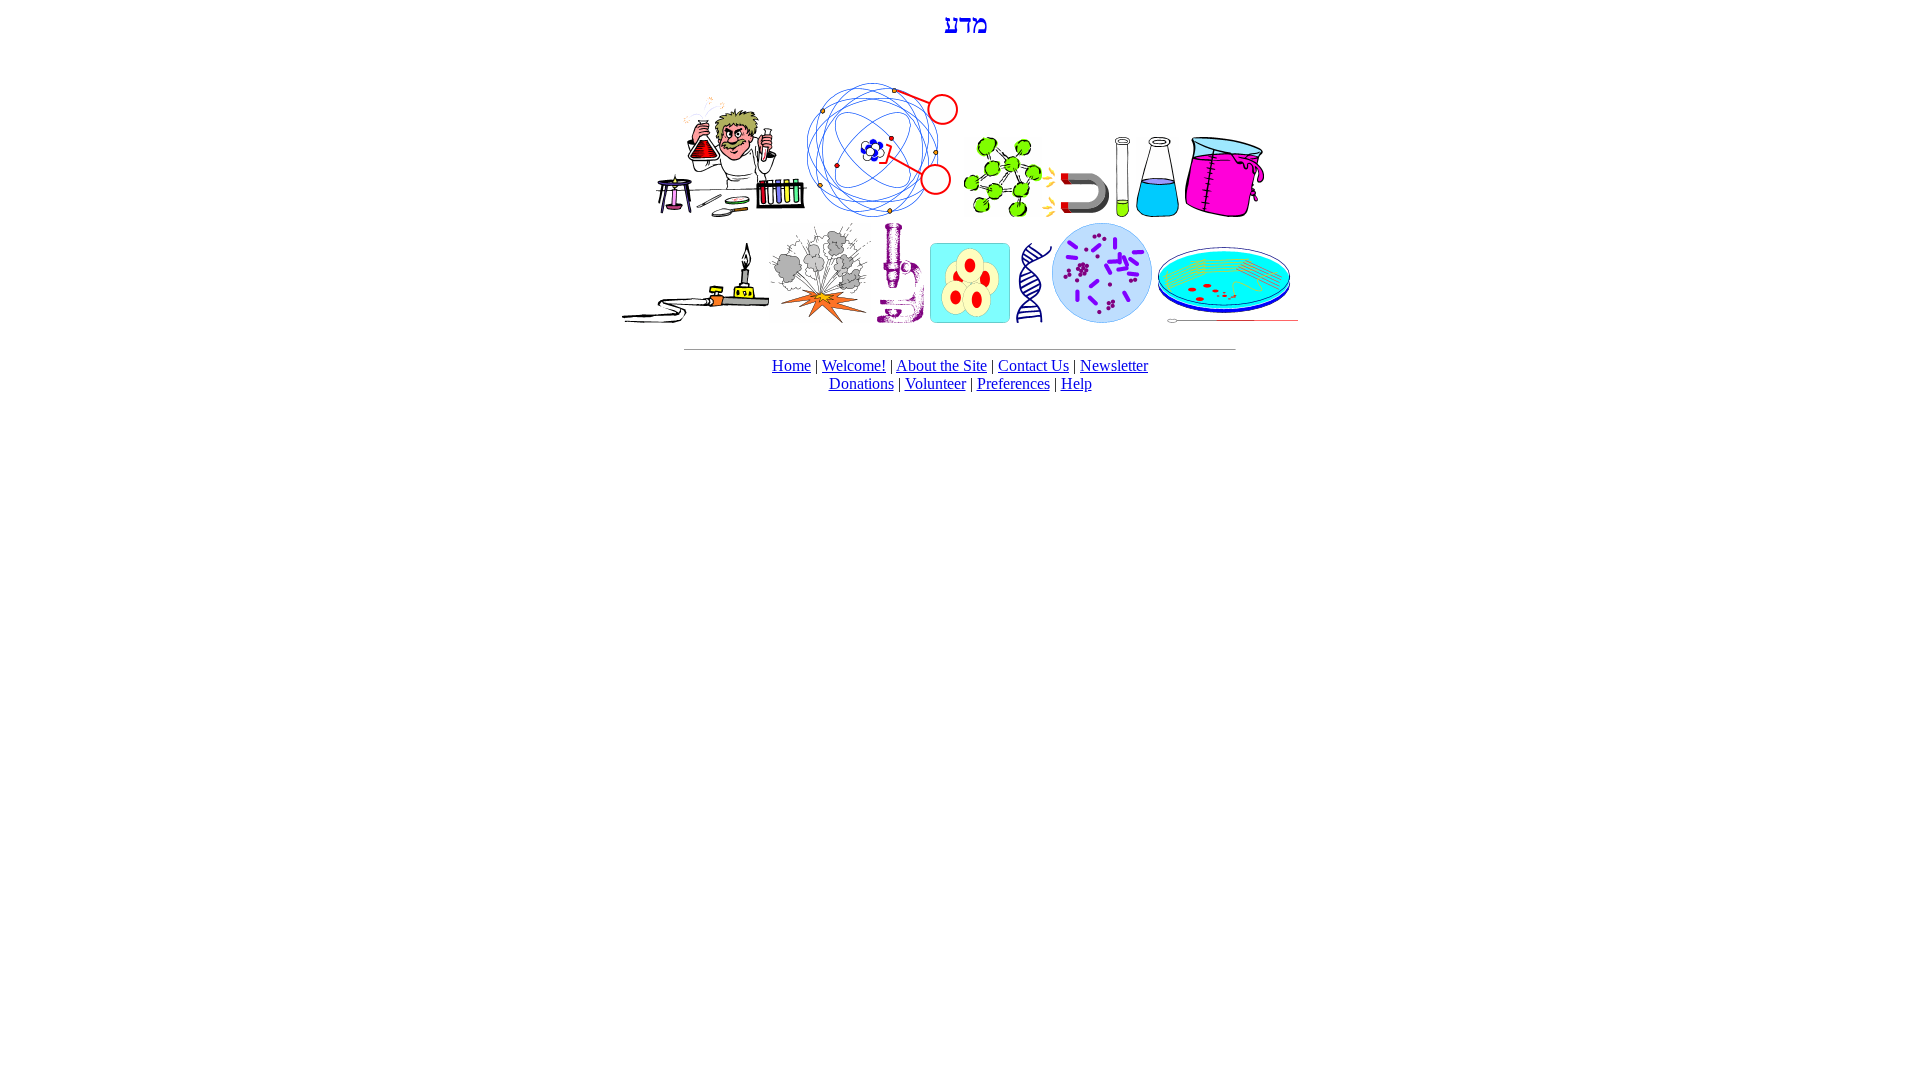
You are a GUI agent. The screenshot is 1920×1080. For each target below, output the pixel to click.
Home (791, 365)
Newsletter (1114, 365)
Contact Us (1033, 365)
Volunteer (935, 383)
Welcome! (854, 365)
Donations (861, 383)
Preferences (1013, 383)
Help (1076, 383)
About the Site (941, 365)
